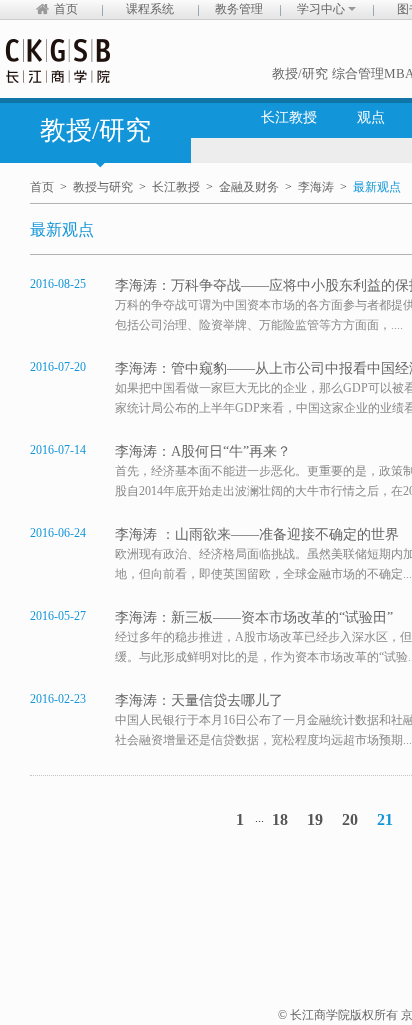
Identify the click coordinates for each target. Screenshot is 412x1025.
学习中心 (322, 9)
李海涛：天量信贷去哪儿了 (199, 700)
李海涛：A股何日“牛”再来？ (203, 451)
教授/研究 (300, 73)
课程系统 (150, 9)
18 (280, 819)
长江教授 (289, 117)
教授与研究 (103, 187)
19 (315, 819)
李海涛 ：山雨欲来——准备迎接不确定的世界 (257, 534)
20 (350, 819)
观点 (371, 117)
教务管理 (239, 9)
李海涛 (316, 187)
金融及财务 (249, 187)
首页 (66, 9)
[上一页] (205, 819)
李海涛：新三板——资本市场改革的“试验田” (254, 617)
